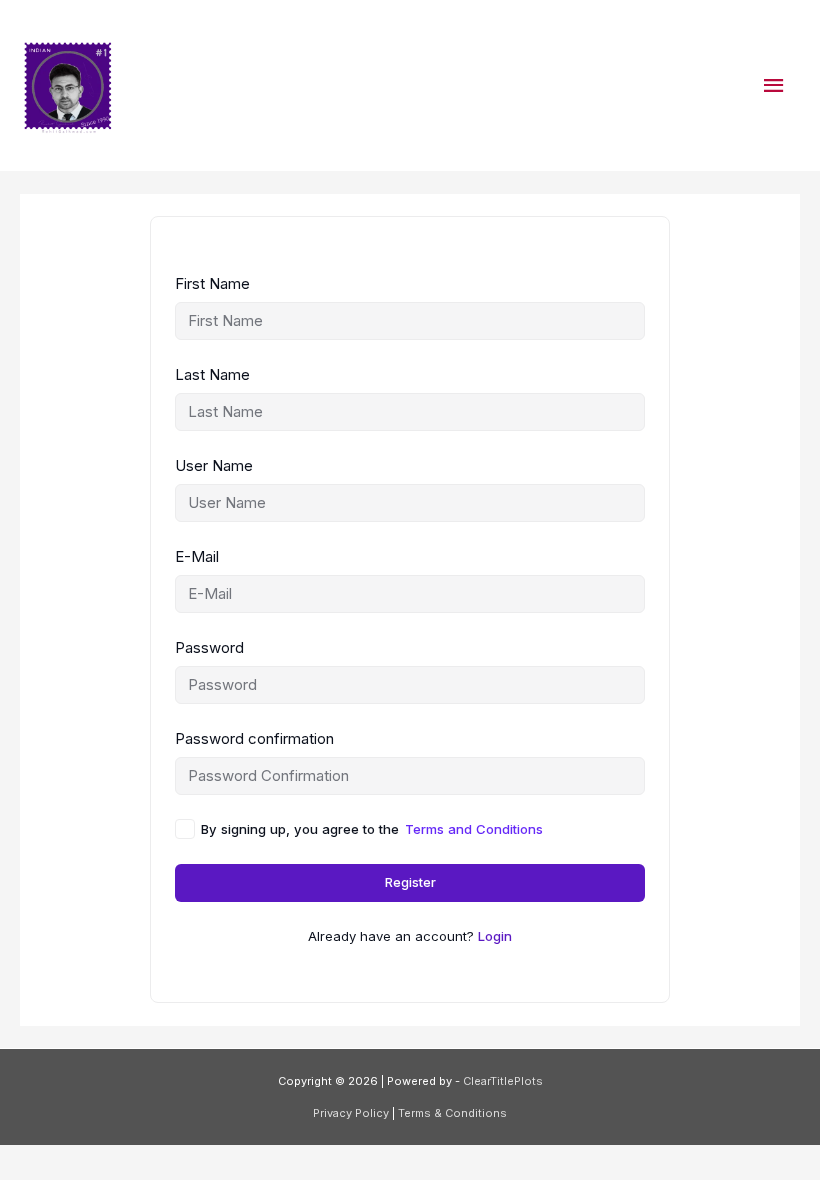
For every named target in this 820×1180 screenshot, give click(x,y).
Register (410, 882)
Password (209, 647)
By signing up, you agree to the (372, 829)
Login (495, 936)
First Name (212, 283)
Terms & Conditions (452, 1113)
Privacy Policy (352, 1113)
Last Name (212, 374)
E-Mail (197, 556)
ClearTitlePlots (503, 1081)
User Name (214, 465)
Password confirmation (254, 738)
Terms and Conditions (474, 829)
